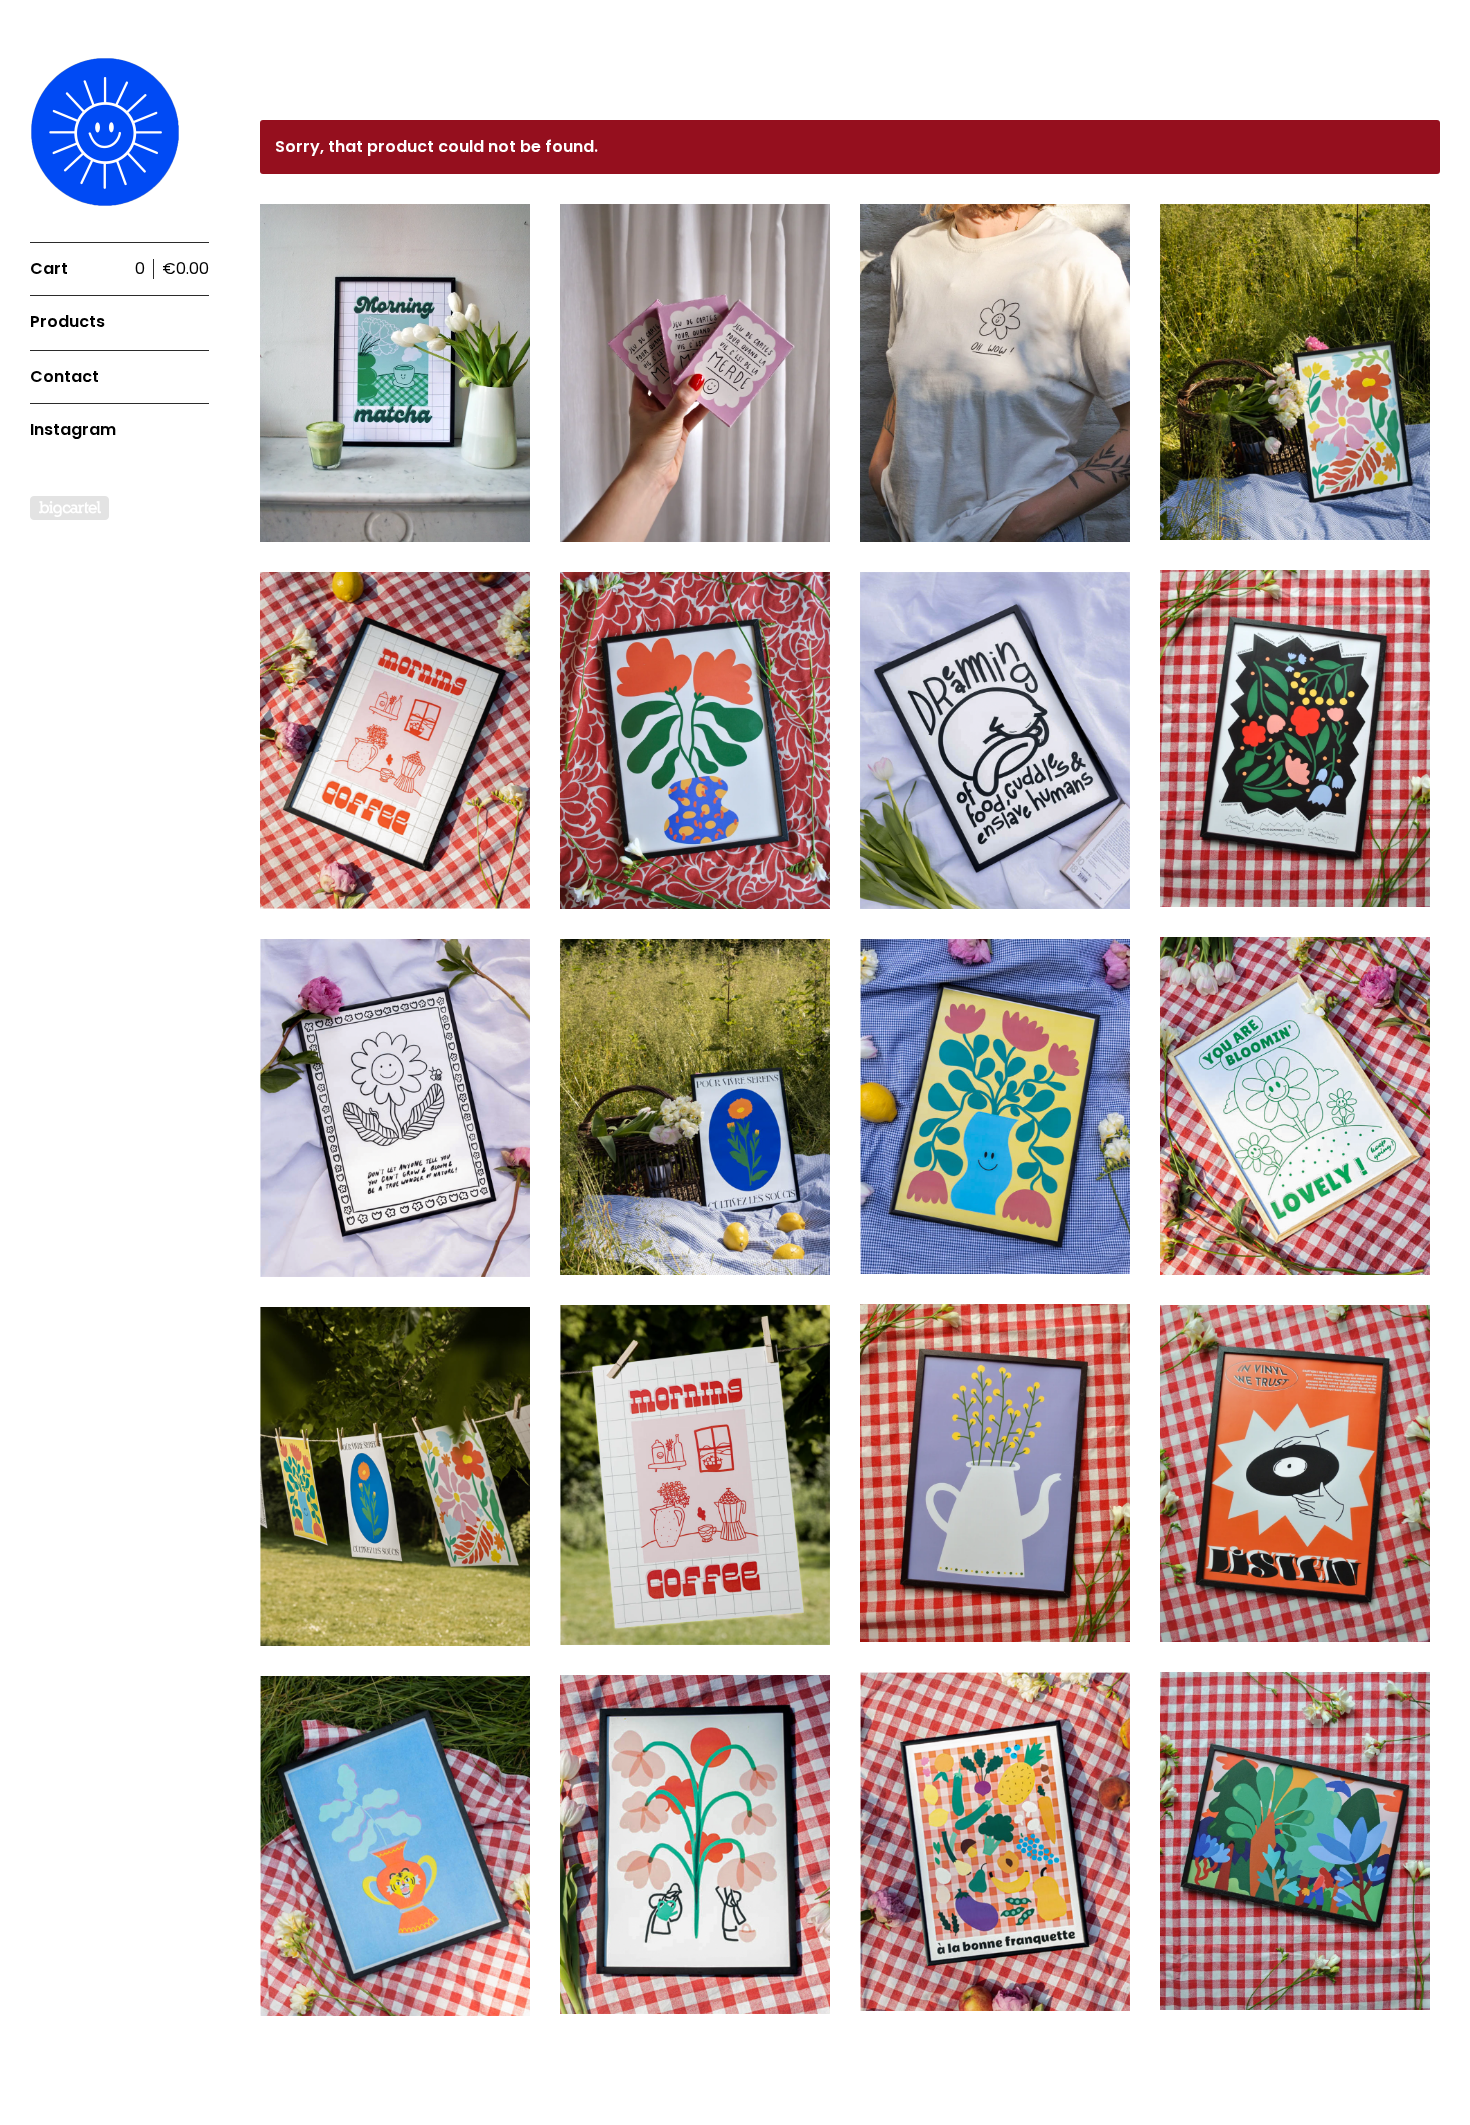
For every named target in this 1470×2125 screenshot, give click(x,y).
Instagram (73, 429)
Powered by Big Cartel (69, 508)
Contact (64, 376)
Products (67, 321)
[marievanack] (105, 132)
